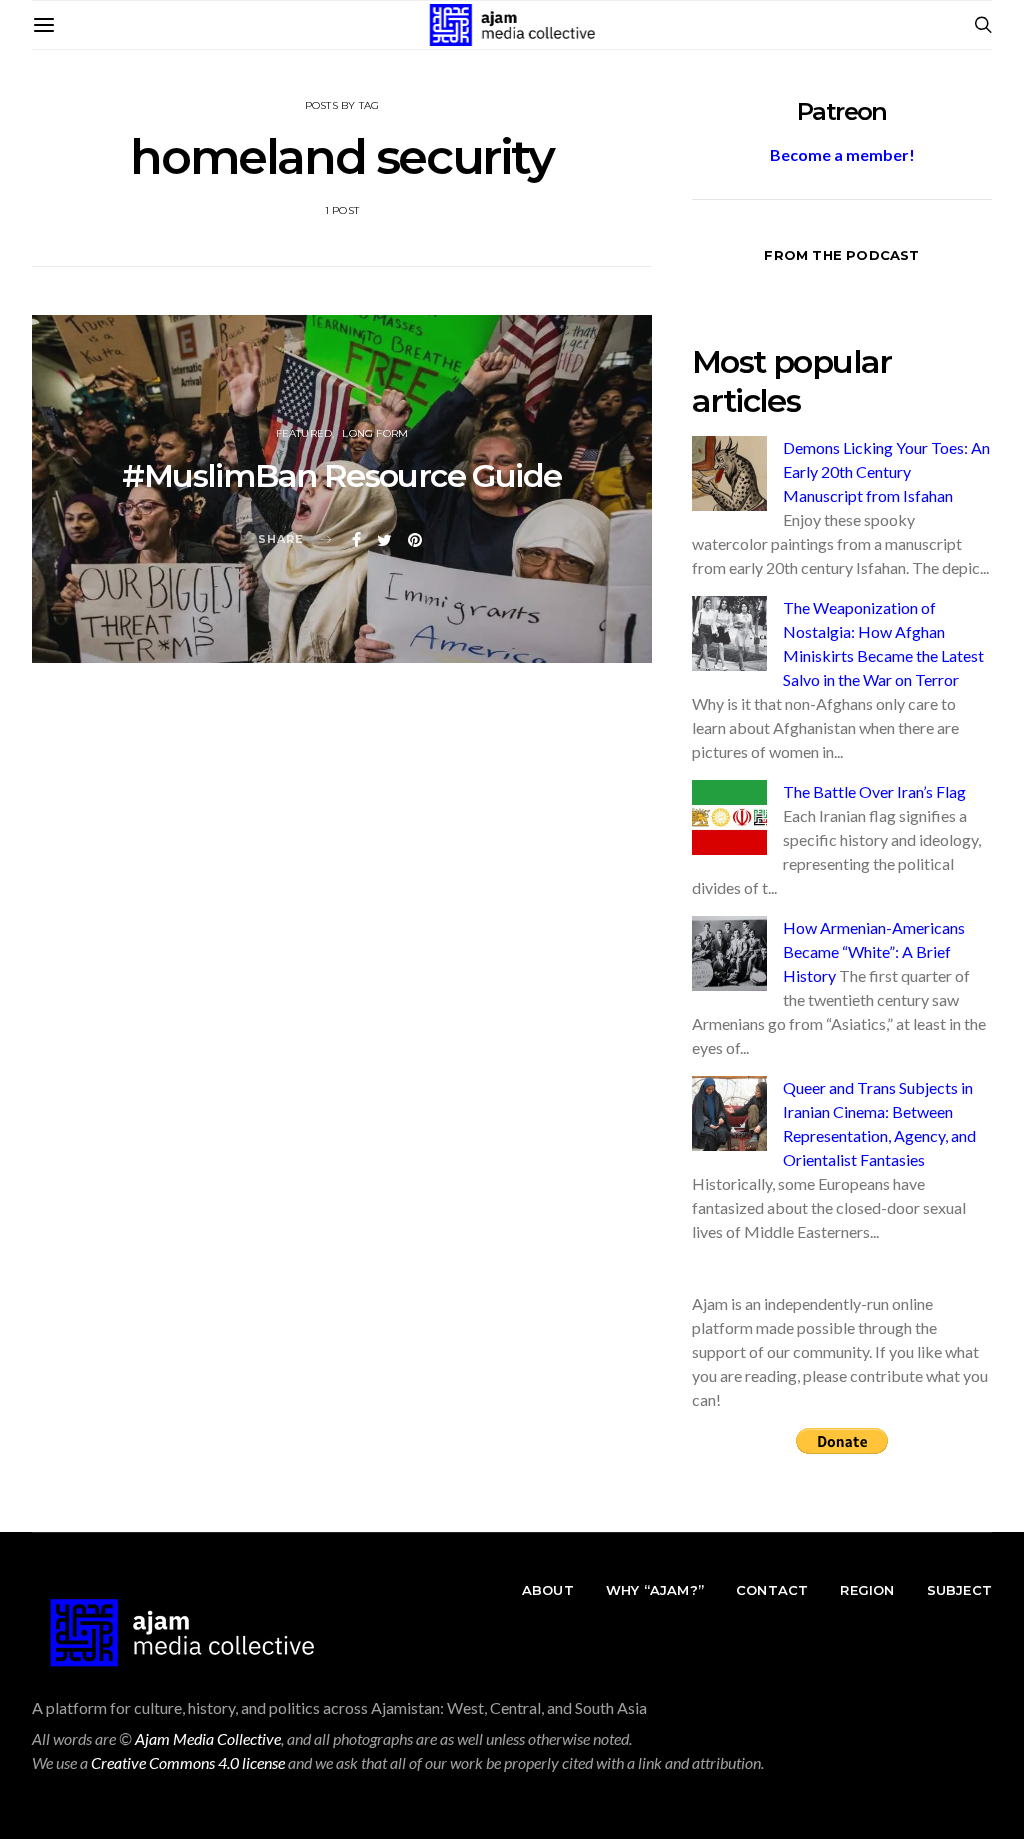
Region (867, 1590)
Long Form (375, 433)
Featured (304, 433)
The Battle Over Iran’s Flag (874, 791)
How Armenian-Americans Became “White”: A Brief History (874, 951)
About (548, 1590)
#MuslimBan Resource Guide (341, 475)
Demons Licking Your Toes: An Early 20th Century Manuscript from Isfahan (886, 471)
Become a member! (842, 154)
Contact (772, 1590)
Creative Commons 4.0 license (188, 1762)
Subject (959, 1590)
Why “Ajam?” (655, 1590)
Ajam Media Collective (208, 1738)
